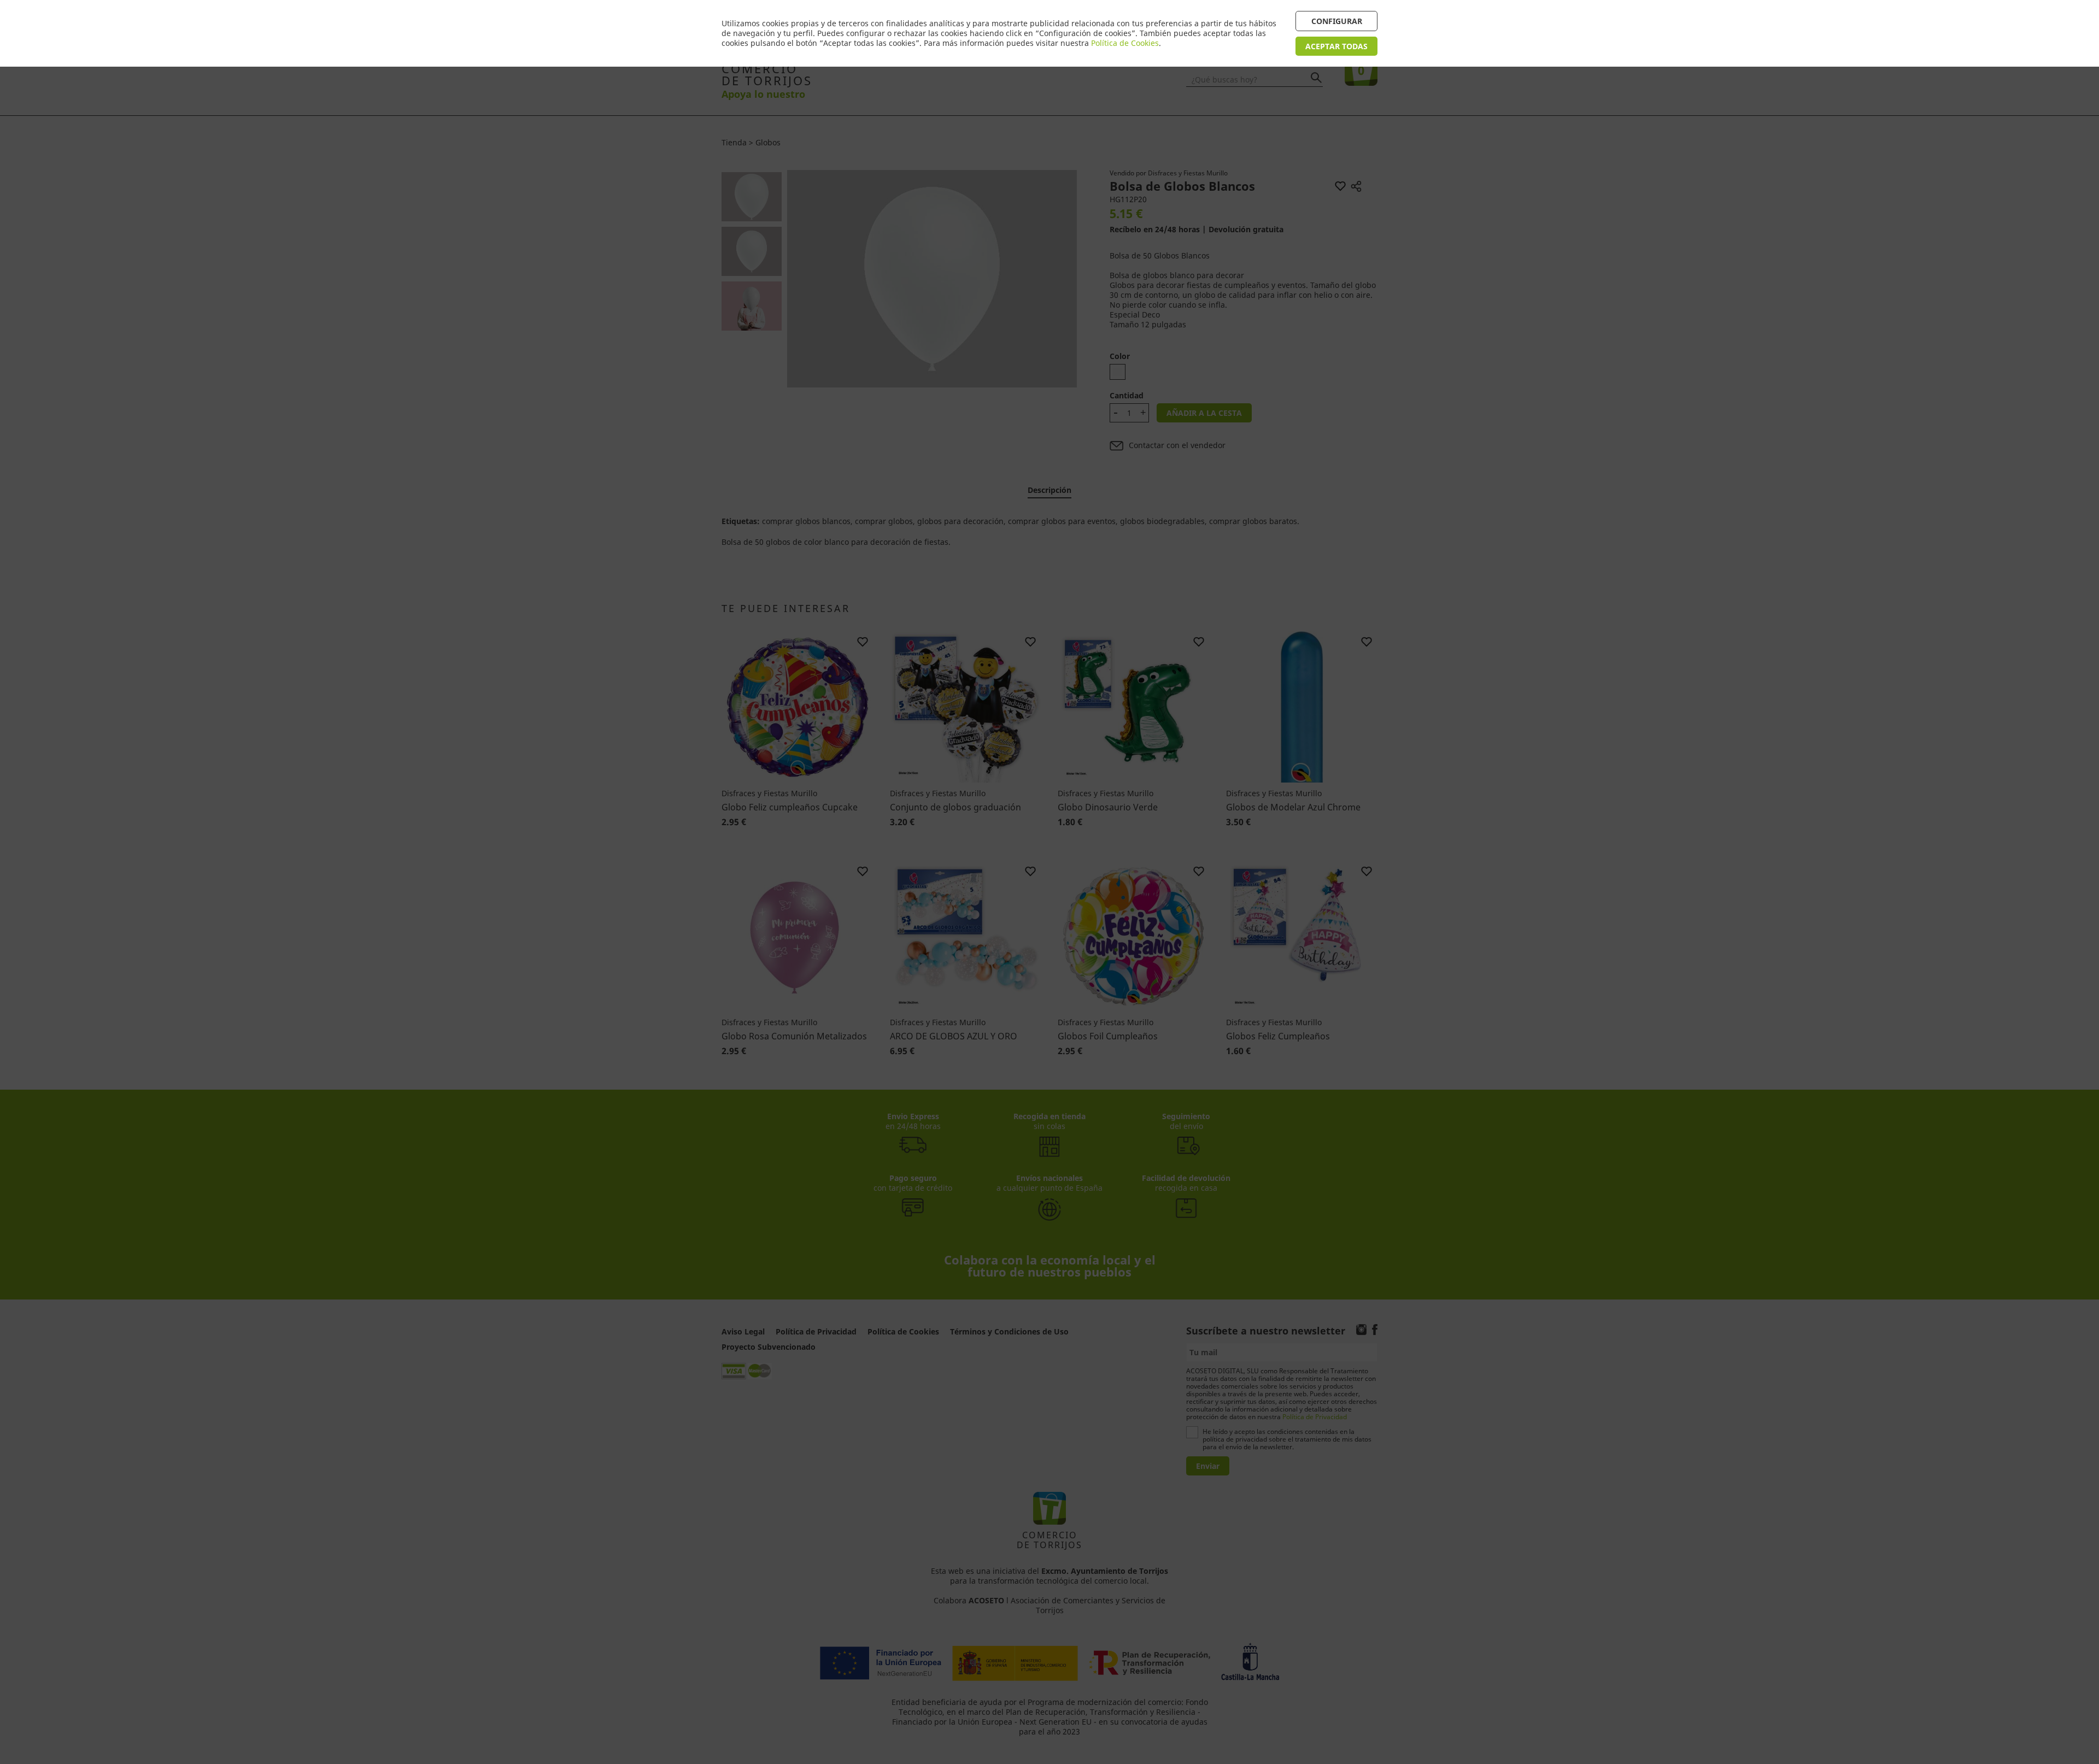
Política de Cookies (1125, 43)
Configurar (1337, 21)
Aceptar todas (1336, 46)
